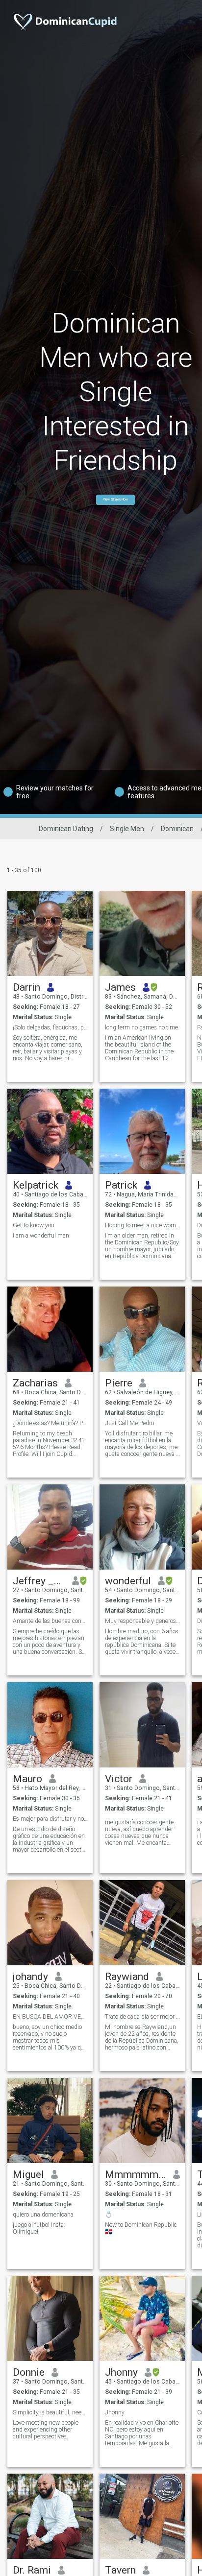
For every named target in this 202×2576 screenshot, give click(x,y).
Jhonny (121, 2372)
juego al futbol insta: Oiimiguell (39, 2228)
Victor (119, 1779)
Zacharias (35, 1383)
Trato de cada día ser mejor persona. (142, 2017)
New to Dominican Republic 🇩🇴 (141, 2228)
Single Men (127, 829)
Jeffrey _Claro (39, 1581)
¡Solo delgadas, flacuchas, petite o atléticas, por (50, 1027)
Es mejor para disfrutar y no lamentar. (50, 1819)
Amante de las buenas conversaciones (50, 1621)
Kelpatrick (36, 1185)
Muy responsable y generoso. (142, 1621)
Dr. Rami (32, 2570)
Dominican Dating (66, 829)
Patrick (121, 1185)
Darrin (26, 987)
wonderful (128, 1581)
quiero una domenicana (43, 2215)
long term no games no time (141, 1027)
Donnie (29, 2372)
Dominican (177, 829)
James (120, 987)
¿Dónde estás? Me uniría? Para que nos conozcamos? (50, 1423)
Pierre (119, 1383)
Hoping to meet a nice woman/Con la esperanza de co (142, 1225)
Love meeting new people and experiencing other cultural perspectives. (46, 2430)
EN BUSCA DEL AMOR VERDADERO (50, 2017)
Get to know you (34, 1225)
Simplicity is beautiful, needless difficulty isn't (50, 2412)
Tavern (120, 2570)
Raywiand (127, 1977)
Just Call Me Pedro (129, 1423)
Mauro (27, 1779)
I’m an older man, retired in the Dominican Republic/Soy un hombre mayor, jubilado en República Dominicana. (142, 1246)
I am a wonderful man (41, 1236)
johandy (30, 1977)
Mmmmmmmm (136, 2174)
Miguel (28, 2174)
